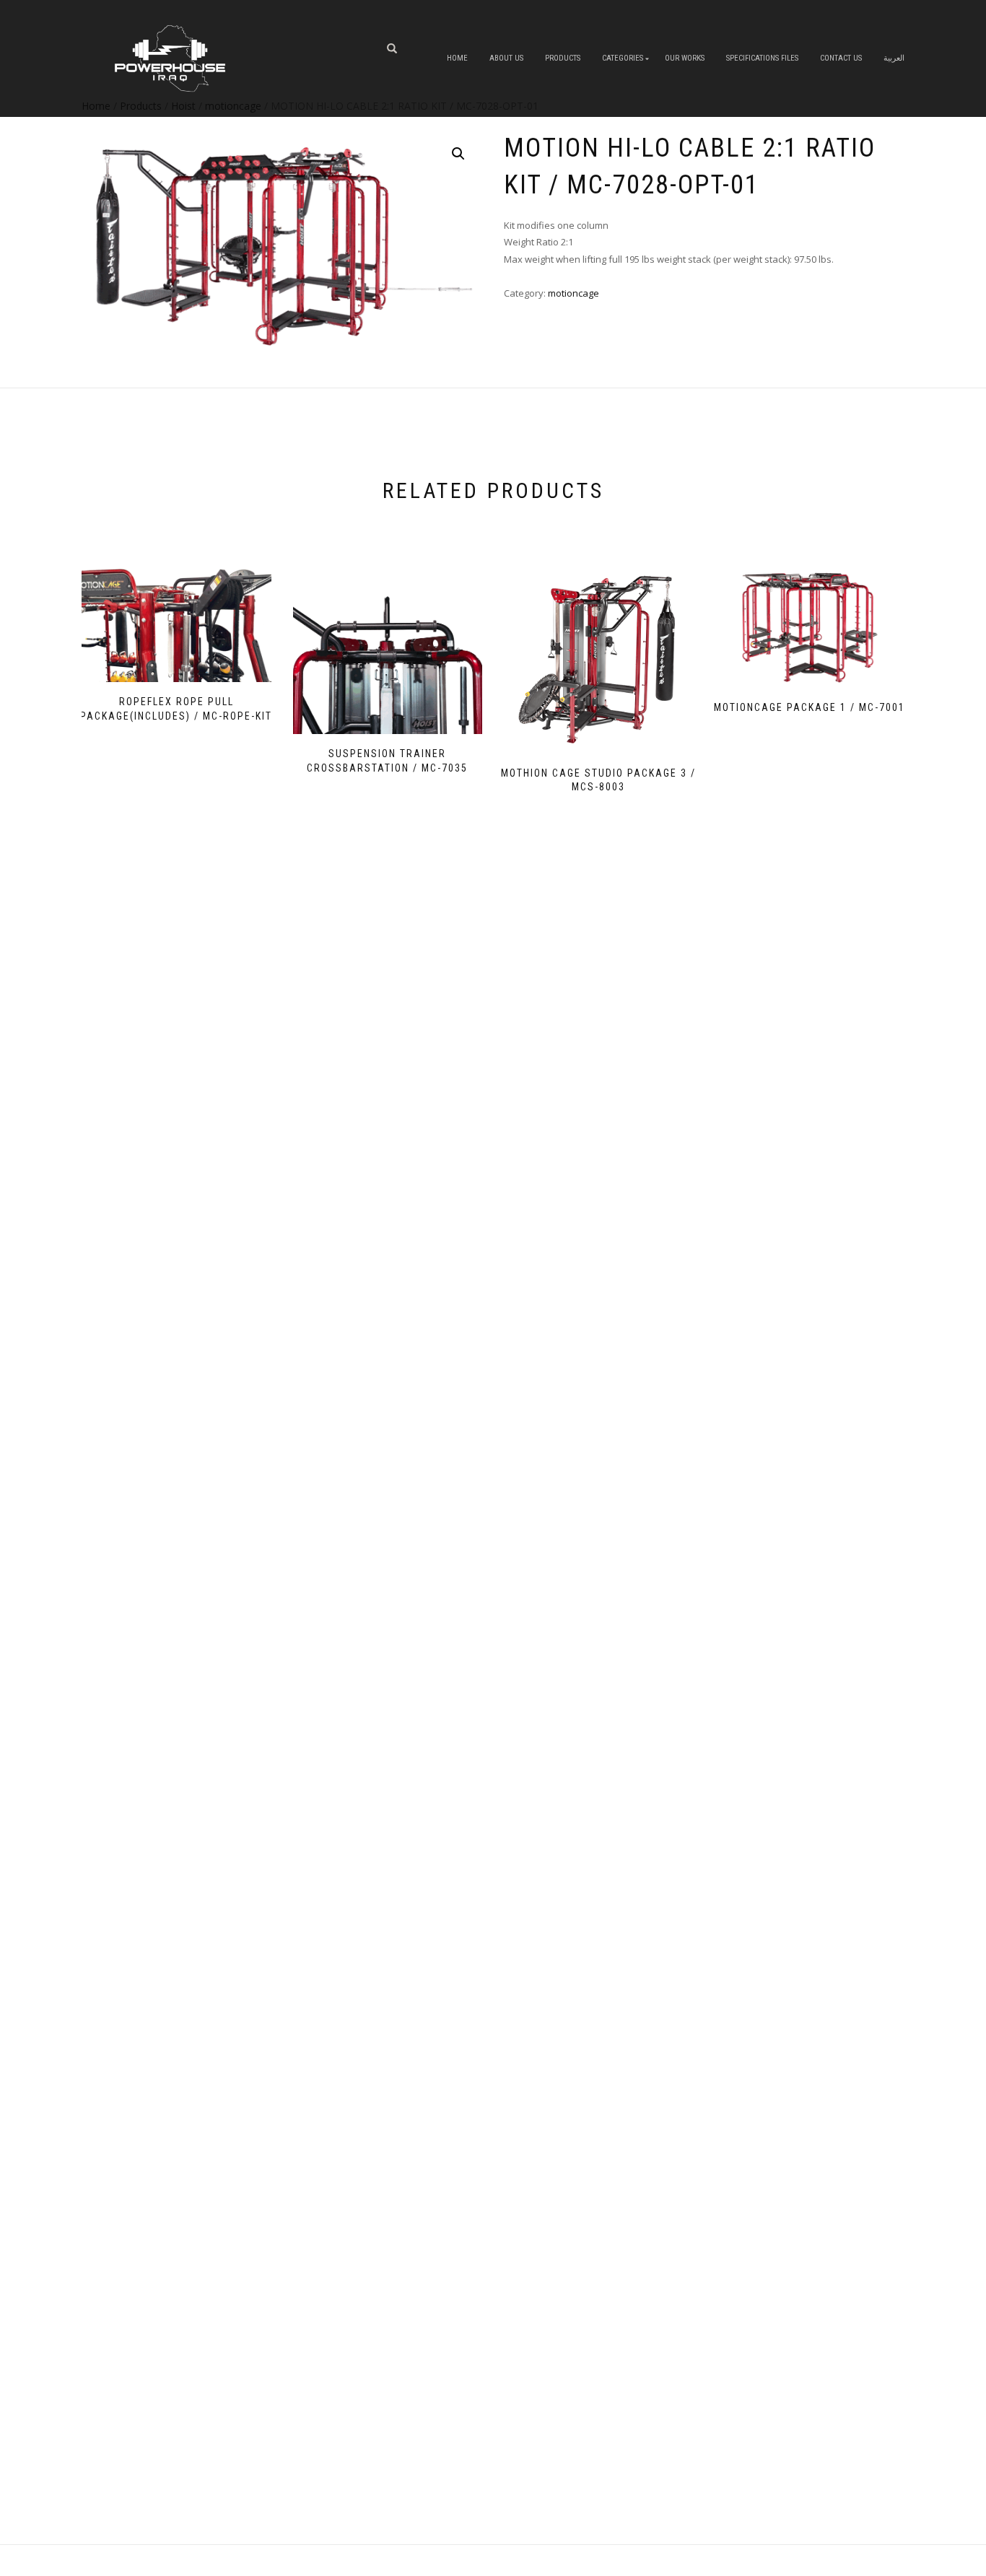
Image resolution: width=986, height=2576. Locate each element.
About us (506, 58)
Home (457, 58)
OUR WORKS (685, 58)
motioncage (573, 293)
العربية (894, 58)
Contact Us (841, 58)
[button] (458, 154)
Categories (623, 58)
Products (563, 58)
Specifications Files (762, 58)
